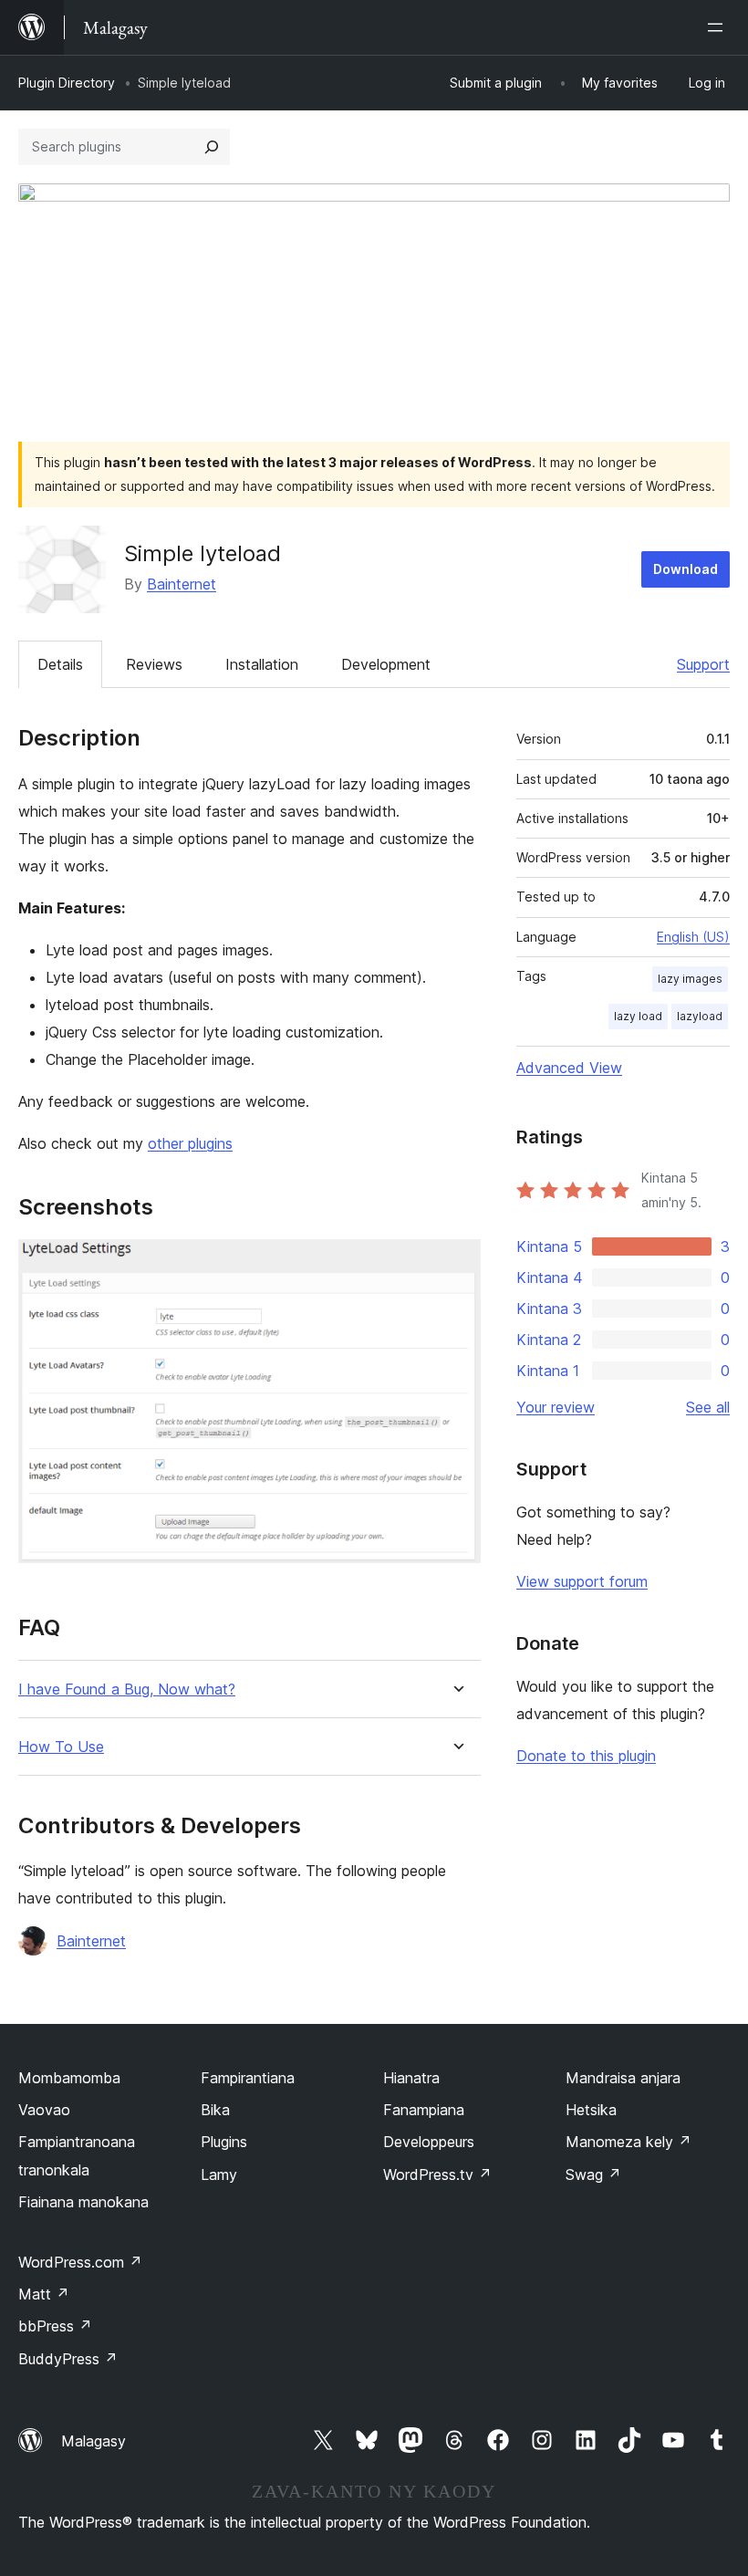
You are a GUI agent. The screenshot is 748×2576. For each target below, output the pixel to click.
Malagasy (93, 2441)
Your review (556, 1407)
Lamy (219, 2174)
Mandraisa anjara (623, 2078)
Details (60, 664)
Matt (44, 2294)
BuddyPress (68, 2359)
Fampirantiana (248, 2078)
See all (708, 1407)
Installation (262, 664)
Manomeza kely (629, 2142)
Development (386, 664)
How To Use (61, 1747)
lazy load (638, 1016)
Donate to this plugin (586, 1756)
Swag (593, 2174)
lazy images (690, 979)
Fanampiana (424, 2110)
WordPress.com (80, 2262)
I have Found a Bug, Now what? (127, 1690)
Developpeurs (429, 2142)
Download (686, 569)
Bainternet (182, 584)
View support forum (582, 1581)
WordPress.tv (437, 2174)
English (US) (693, 937)
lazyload (700, 1016)
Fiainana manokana (83, 2202)
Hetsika (591, 2110)
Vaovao (44, 2110)
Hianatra (411, 2078)
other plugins (190, 1143)
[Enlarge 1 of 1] (456, 1264)
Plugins (224, 2142)
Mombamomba (69, 2078)
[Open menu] (719, 27)
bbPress (55, 2326)
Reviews (154, 664)
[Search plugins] (212, 147)
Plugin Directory (67, 83)
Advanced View (569, 1068)
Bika (215, 2110)
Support (703, 664)
